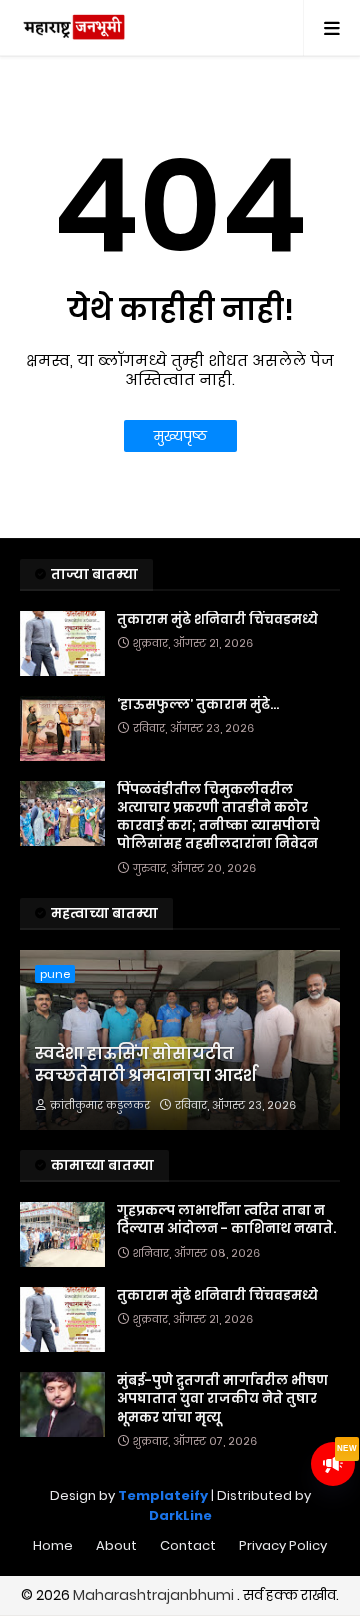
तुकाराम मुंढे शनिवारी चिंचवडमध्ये (217, 620)
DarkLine (180, 1515)
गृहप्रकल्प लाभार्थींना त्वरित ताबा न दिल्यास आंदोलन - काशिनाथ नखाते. (226, 1220)
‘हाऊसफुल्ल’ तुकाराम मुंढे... (198, 705)
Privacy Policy (283, 1545)
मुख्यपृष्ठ (180, 436)
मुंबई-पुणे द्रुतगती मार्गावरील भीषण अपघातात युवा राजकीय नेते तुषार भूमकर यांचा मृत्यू (222, 1399)
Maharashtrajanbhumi (155, 1595)
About (116, 1545)
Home (53, 1545)
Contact (188, 1545)
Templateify (163, 1495)
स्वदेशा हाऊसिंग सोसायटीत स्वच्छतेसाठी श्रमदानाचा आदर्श (145, 1065)
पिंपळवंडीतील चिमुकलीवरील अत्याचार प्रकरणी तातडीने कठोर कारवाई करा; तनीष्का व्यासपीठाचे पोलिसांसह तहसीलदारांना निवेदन (218, 817)
